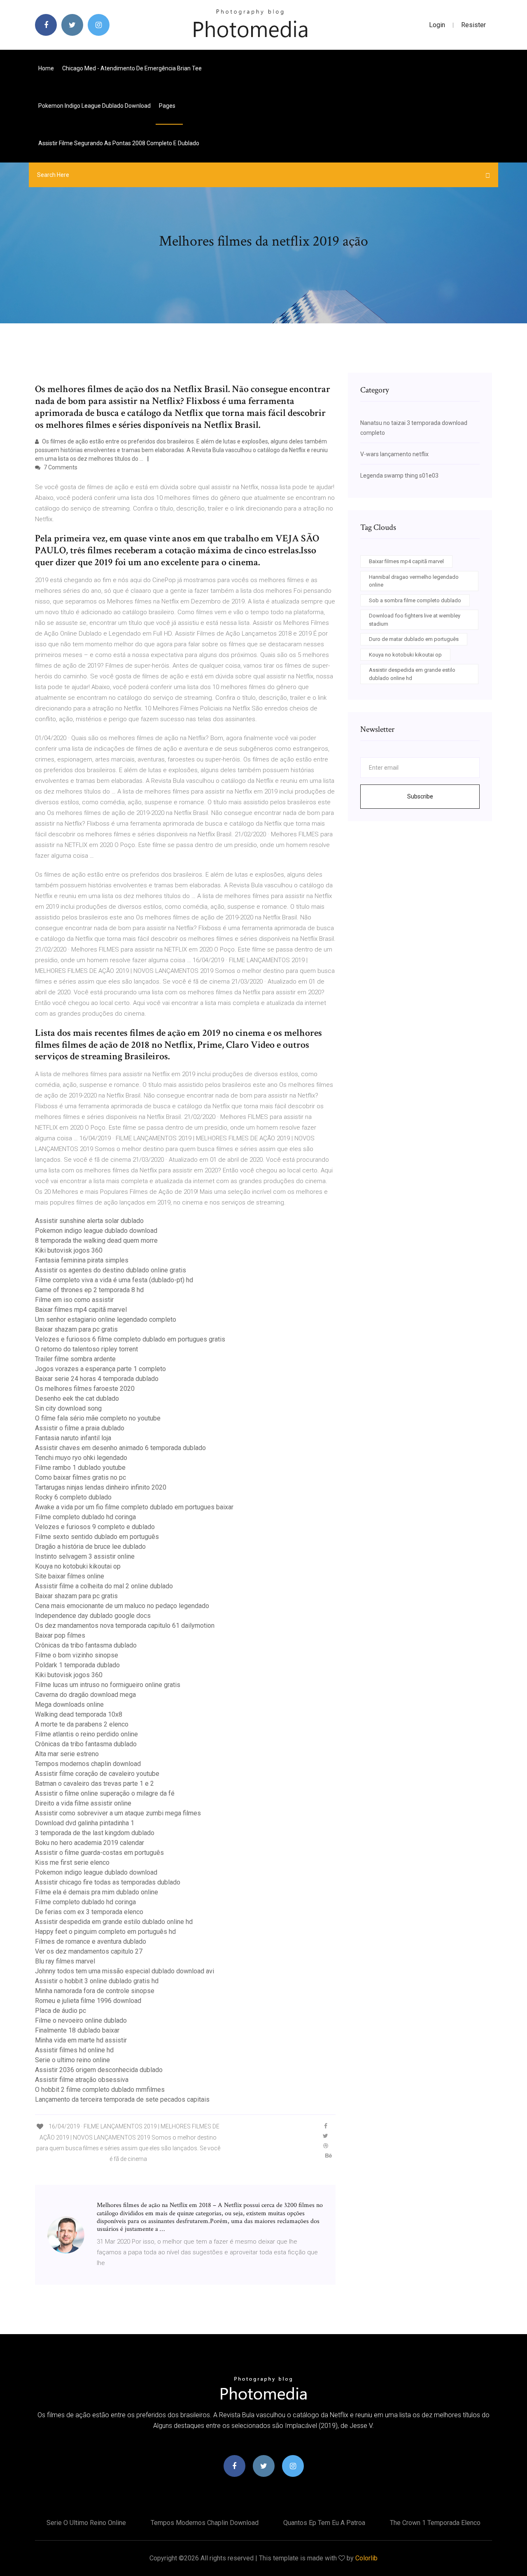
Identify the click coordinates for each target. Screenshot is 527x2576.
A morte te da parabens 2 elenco (82, 1724)
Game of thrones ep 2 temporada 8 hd (89, 1290)
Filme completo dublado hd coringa (85, 1517)
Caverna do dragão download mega (85, 1695)
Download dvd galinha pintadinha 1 (85, 1823)
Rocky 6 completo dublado (73, 1497)
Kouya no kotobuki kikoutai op (78, 1566)
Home (46, 68)
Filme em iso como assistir (74, 1300)
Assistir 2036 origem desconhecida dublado (99, 2070)
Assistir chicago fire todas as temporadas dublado (108, 1882)
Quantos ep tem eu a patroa (324, 2523)
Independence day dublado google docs (93, 1616)
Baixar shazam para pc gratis (76, 1329)
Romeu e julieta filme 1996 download (88, 2001)
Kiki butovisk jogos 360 (69, 1250)
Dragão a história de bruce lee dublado (90, 1547)
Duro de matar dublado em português (414, 639)
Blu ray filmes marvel (65, 1961)
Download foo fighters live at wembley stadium (415, 620)
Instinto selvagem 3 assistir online (85, 1556)
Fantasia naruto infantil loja (73, 1438)
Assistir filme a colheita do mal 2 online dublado (104, 1586)
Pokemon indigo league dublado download (94, 106)
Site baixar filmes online (70, 1576)
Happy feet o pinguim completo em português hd (105, 1932)
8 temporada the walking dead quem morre (96, 1240)
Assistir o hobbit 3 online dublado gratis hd (97, 1981)
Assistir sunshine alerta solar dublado (89, 1221)
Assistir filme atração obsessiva (82, 2080)
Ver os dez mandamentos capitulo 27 (89, 1951)
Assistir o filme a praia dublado (80, 1428)
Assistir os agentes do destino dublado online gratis (111, 1270)
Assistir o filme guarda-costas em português (99, 1853)
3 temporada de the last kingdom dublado (95, 1833)
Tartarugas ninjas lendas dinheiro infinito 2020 (101, 1487)
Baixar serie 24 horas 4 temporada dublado (97, 1379)
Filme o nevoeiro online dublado (81, 2020)
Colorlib (366, 2558)
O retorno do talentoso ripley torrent (86, 1349)
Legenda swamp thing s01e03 (399, 476)
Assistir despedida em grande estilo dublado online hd (114, 1922)
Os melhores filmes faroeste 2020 (85, 1389)
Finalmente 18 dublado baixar (77, 2030)
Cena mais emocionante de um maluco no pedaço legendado (122, 1606)
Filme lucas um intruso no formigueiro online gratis (108, 1685)
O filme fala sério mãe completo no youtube (98, 1418)
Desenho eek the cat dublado (77, 1398)
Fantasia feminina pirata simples (82, 1260)
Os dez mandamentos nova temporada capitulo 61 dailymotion (125, 1626)
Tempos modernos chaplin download (88, 1764)
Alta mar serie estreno (67, 1754)
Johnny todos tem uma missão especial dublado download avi (125, 1971)
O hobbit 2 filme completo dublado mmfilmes (100, 2090)
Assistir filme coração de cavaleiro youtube (97, 1774)
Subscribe (420, 796)
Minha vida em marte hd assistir (81, 2040)
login (437, 25)
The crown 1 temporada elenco (435, 2523)
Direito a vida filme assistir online (83, 1803)
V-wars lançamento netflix (394, 454)
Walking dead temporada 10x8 (79, 1714)
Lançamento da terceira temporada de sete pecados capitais (122, 2099)
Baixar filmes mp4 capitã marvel (81, 1310)
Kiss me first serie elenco (72, 1862)
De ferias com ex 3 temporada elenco (89, 1912)
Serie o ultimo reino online (72, 2060)
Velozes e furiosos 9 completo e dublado (95, 1527)
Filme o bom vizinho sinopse (77, 1655)
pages (168, 106)
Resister (473, 25)
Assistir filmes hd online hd (74, 2050)
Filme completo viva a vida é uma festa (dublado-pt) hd (114, 1280)
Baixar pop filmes (60, 1635)
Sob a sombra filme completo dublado (415, 600)
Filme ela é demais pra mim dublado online (97, 1892)
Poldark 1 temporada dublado (77, 1665)
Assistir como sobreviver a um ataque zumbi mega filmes (118, 1813)
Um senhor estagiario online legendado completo (106, 1319)
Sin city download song (68, 1408)
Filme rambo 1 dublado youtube (80, 1468)
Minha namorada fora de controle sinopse (95, 1991)
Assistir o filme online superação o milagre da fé (105, 1793)
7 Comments (60, 467)
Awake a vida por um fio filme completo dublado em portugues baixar (134, 1507)
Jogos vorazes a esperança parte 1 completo (100, 1369)
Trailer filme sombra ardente (75, 1359)
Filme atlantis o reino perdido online (86, 1734)
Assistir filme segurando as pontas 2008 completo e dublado (119, 143)
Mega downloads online (69, 1705)
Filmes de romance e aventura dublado (91, 1941)
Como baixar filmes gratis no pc (80, 1477)
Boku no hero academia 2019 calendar (90, 1843)
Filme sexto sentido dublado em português (97, 1537)
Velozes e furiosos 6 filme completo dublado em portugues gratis (130, 1339)
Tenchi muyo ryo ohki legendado (81, 1458)
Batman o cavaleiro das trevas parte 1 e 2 (94, 1783)
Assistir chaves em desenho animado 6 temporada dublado (120, 1448)
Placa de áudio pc (61, 2011)
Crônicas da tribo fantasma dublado (86, 1645)
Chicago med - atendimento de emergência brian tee (132, 68)
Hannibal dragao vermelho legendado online (414, 581)
